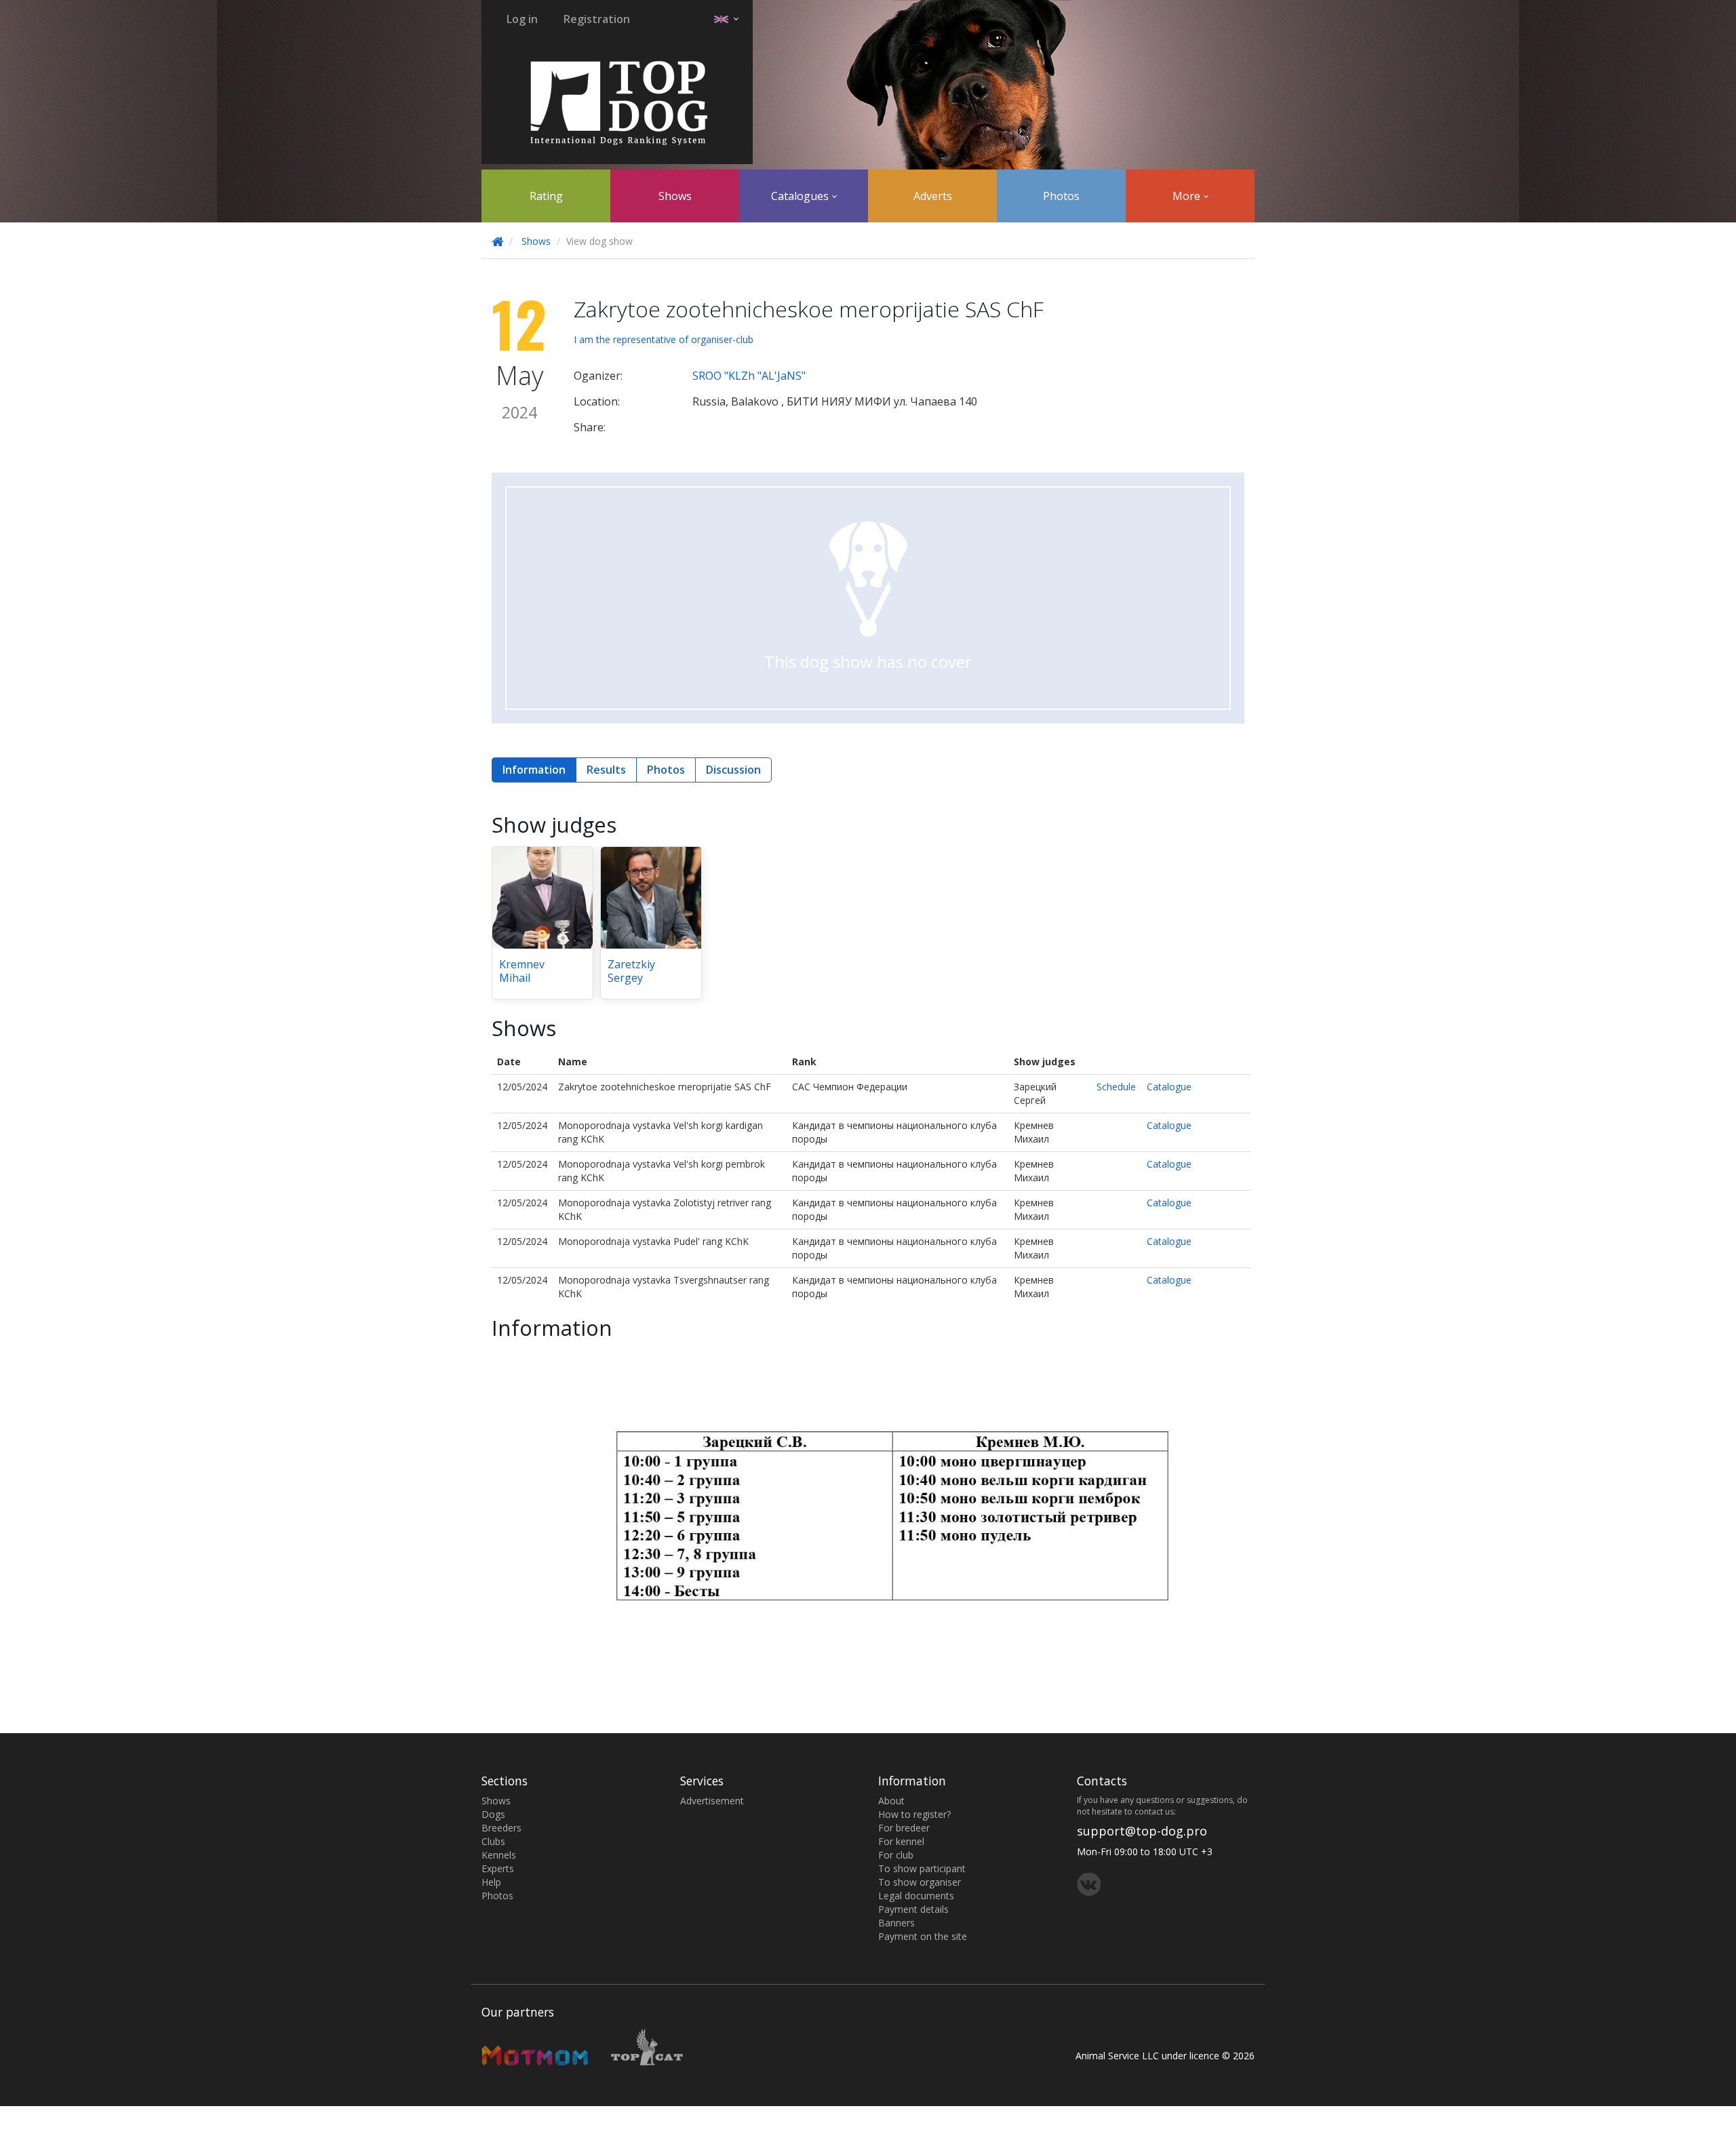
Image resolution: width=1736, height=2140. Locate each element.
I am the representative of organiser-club (664, 339)
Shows (675, 196)
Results (606, 770)
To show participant (922, 1868)
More (1188, 196)
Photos (1061, 196)
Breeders (501, 1828)
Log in (522, 19)
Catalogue (1169, 1087)
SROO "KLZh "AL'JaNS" (749, 376)
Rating (546, 196)
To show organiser (920, 1882)
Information (534, 770)
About (891, 1801)
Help (491, 1882)
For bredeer (904, 1828)
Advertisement (712, 1801)
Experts (498, 1868)
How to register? (914, 1814)
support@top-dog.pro (1142, 1831)
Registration (597, 19)
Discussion (733, 770)
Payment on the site (923, 1936)
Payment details (913, 1909)
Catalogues (801, 196)
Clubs (493, 1841)
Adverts (933, 196)
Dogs (493, 1814)
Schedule (1116, 1087)
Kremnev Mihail (522, 971)
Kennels (499, 1855)
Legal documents (916, 1896)
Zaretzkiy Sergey (631, 971)
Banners (896, 1923)
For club (896, 1855)
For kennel (901, 1841)
